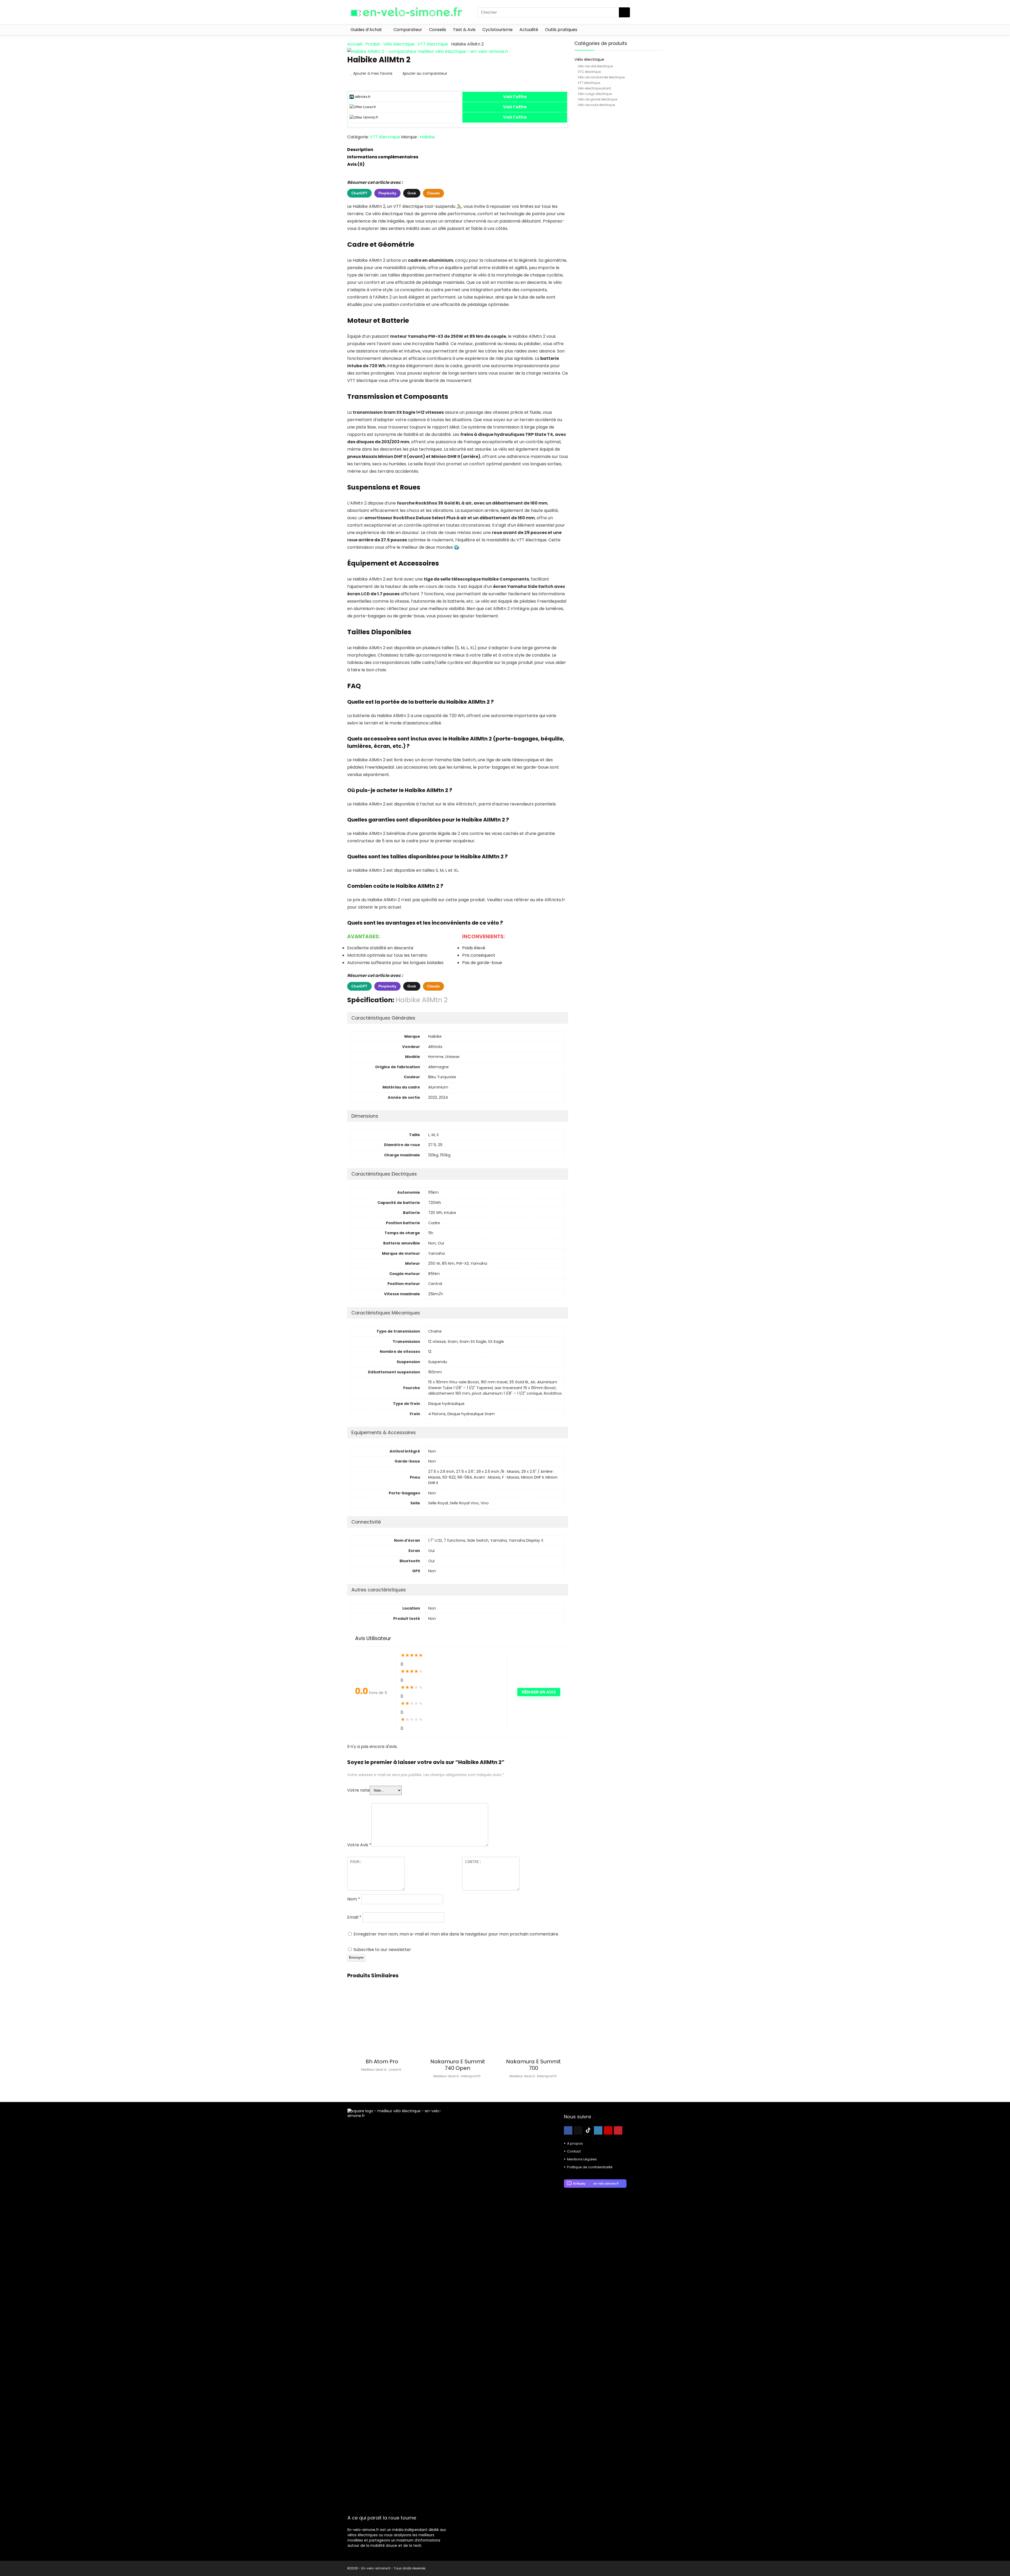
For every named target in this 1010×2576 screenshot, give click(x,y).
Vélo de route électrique (596, 105)
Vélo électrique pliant (594, 88)
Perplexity (387, 193)
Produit (373, 44)
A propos (575, 2143)
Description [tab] (360, 150)
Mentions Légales (582, 2159)
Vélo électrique (399, 44)
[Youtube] (608, 2130)
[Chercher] (624, 12)
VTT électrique (433, 44)
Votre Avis (359, 1845)
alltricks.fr (362, 97)
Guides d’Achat (366, 30)
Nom (354, 1899)
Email (354, 1917)
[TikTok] (588, 2130)
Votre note (358, 1790)
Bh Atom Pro (382, 2061)
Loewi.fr (369, 107)
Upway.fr (370, 117)
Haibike (427, 137)
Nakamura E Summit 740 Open (458, 2065)
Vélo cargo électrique (595, 94)
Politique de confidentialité (590, 2167)
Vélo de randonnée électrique (601, 77)
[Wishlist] (657, 12)
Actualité (529, 30)
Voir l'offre (515, 97)
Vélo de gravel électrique (597, 99)
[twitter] (578, 2130)
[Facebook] (568, 2130)
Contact (574, 2151)
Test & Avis (464, 30)
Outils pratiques (561, 30)
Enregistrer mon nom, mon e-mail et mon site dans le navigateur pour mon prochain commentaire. (456, 1934)
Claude (433, 193)
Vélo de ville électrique (595, 66)
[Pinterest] (618, 2130)
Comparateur (408, 30)
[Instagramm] (598, 2130)
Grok (412, 193)
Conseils (438, 30)
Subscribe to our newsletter (382, 1950)
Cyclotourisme (498, 30)
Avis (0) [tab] (356, 164)
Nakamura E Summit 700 (533, 2065)
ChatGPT (359, 193)
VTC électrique (589, 72)
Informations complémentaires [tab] (383, 157)
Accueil (355, 44)
